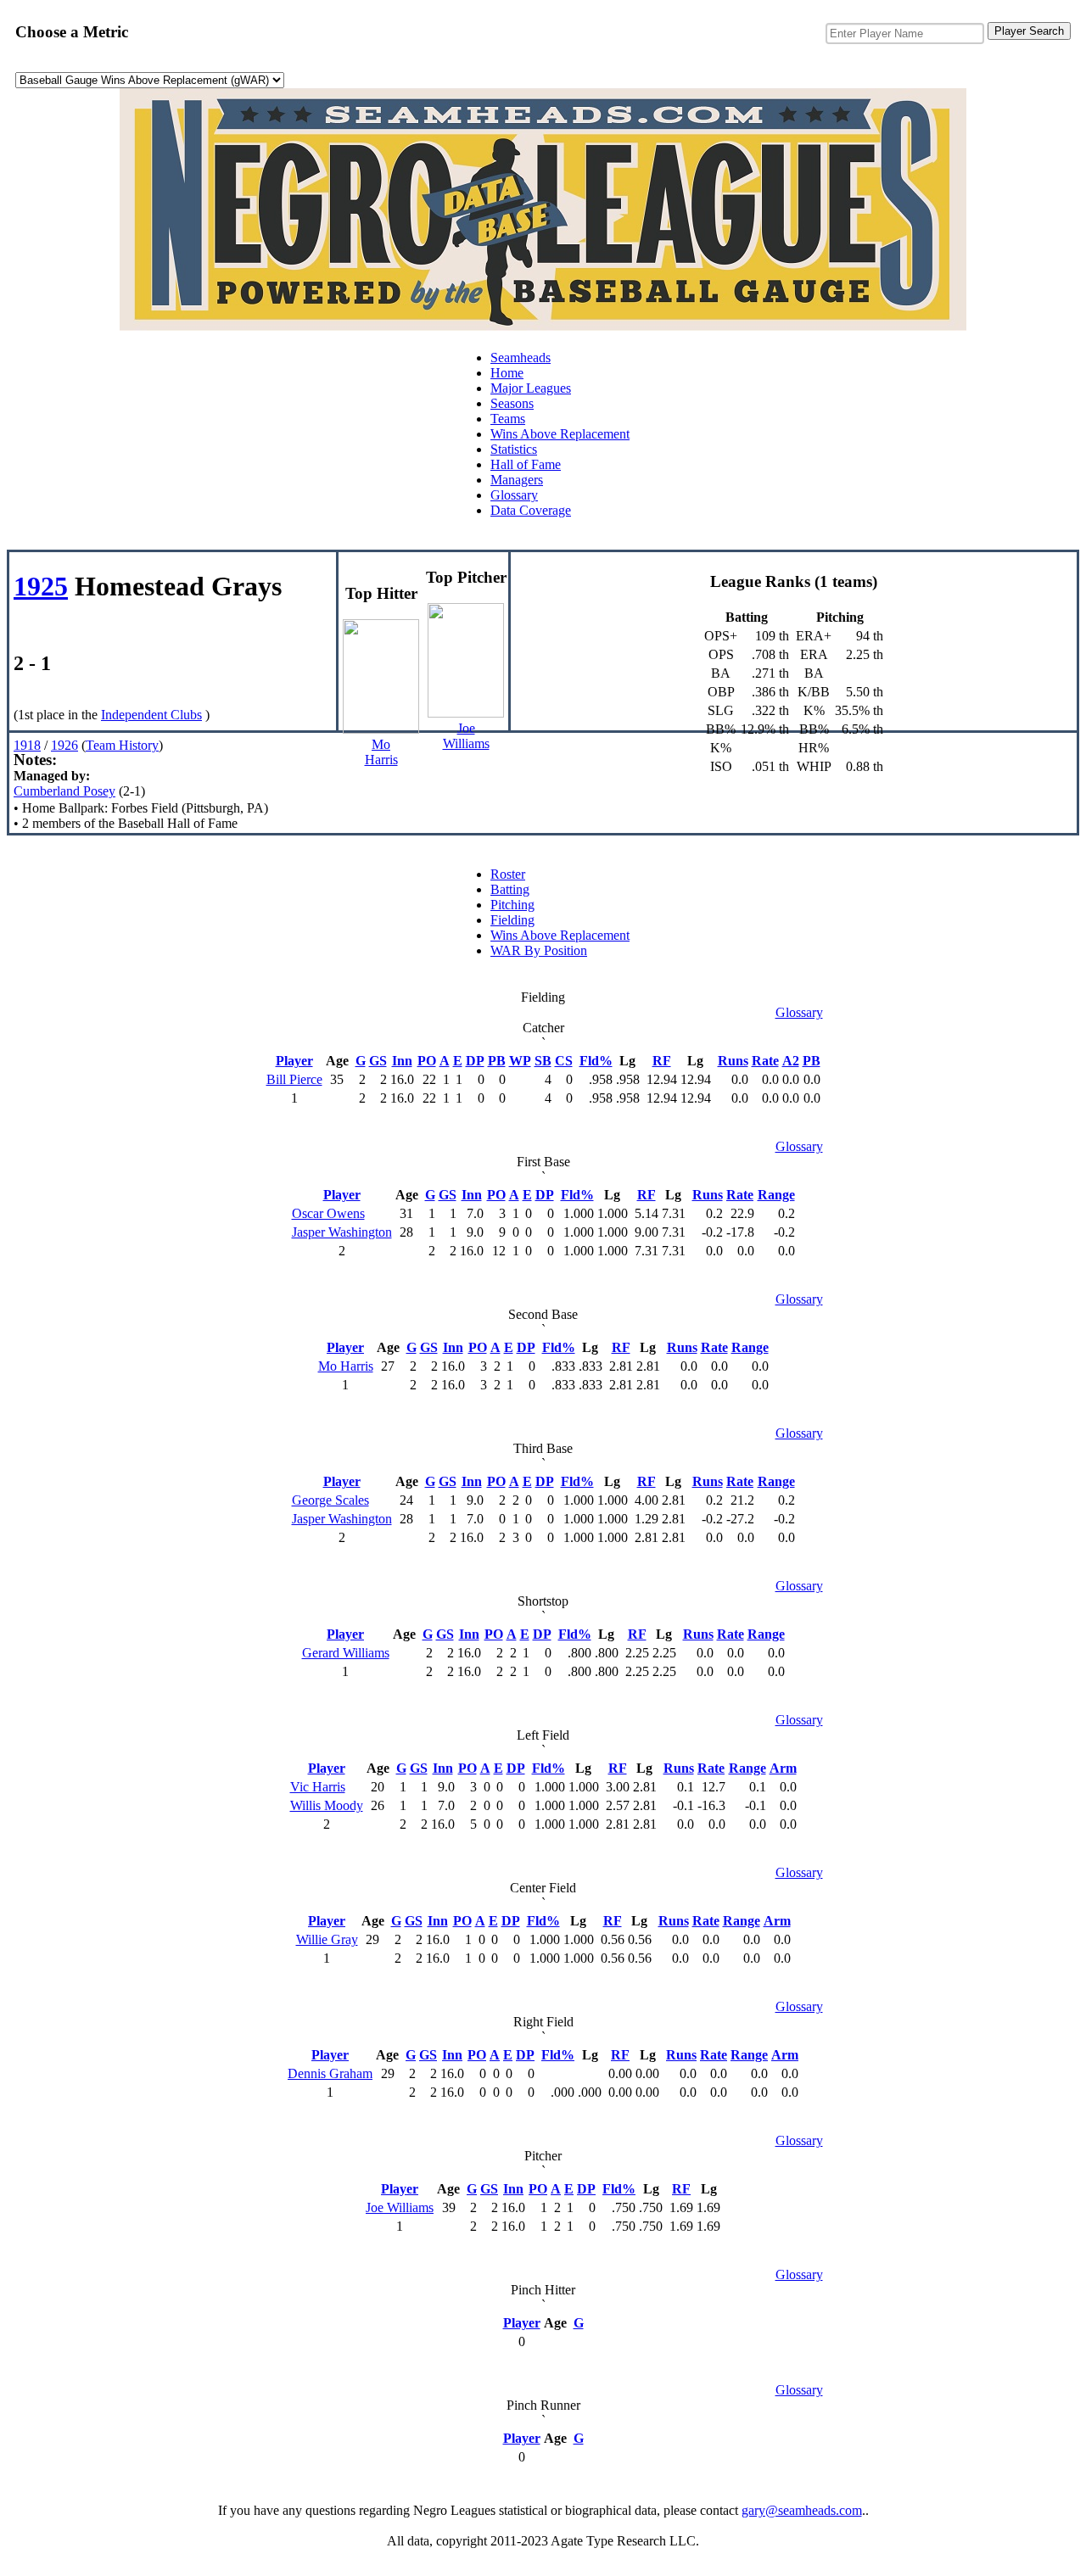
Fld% (596, 1061)
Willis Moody (327, 1805)
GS (378, 1061)
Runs (733, 1061)
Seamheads (521, 358)
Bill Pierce (294, 1079)
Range (776, 1195)
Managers (517, 480)
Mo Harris (346, 1366)
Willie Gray (327, 1939)
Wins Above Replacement (560, 434)
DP (475, 1061)
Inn (402, 1061)
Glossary (514, 495)
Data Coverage (531, 510)
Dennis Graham (330, 2073)
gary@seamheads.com (802, 2510)
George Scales (330, 1500)
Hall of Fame (526, 464)
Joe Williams (400, 2207)
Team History (122, 745)
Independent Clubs (151, 715)
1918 (27, 745)
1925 (41, 586)
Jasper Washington (342, 1232)
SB (543, 1061)
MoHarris (381, 752)
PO (427, 1061)
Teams (508, 419)
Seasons (512, 403)
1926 (64, 745)
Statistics (514, 449)
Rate (765, 1061)
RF (662, 1061)
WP (520, 1061)
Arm (783, 1768)
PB (497, 1061)
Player (294, 1061)
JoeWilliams (466, 736)
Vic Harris (318, 1787)
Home (507, 373)
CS (564, 1061)
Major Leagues (531, 388)
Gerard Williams (346, 1653)
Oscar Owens (328, 1213)
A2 (791, 1061)
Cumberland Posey (64, 791)
